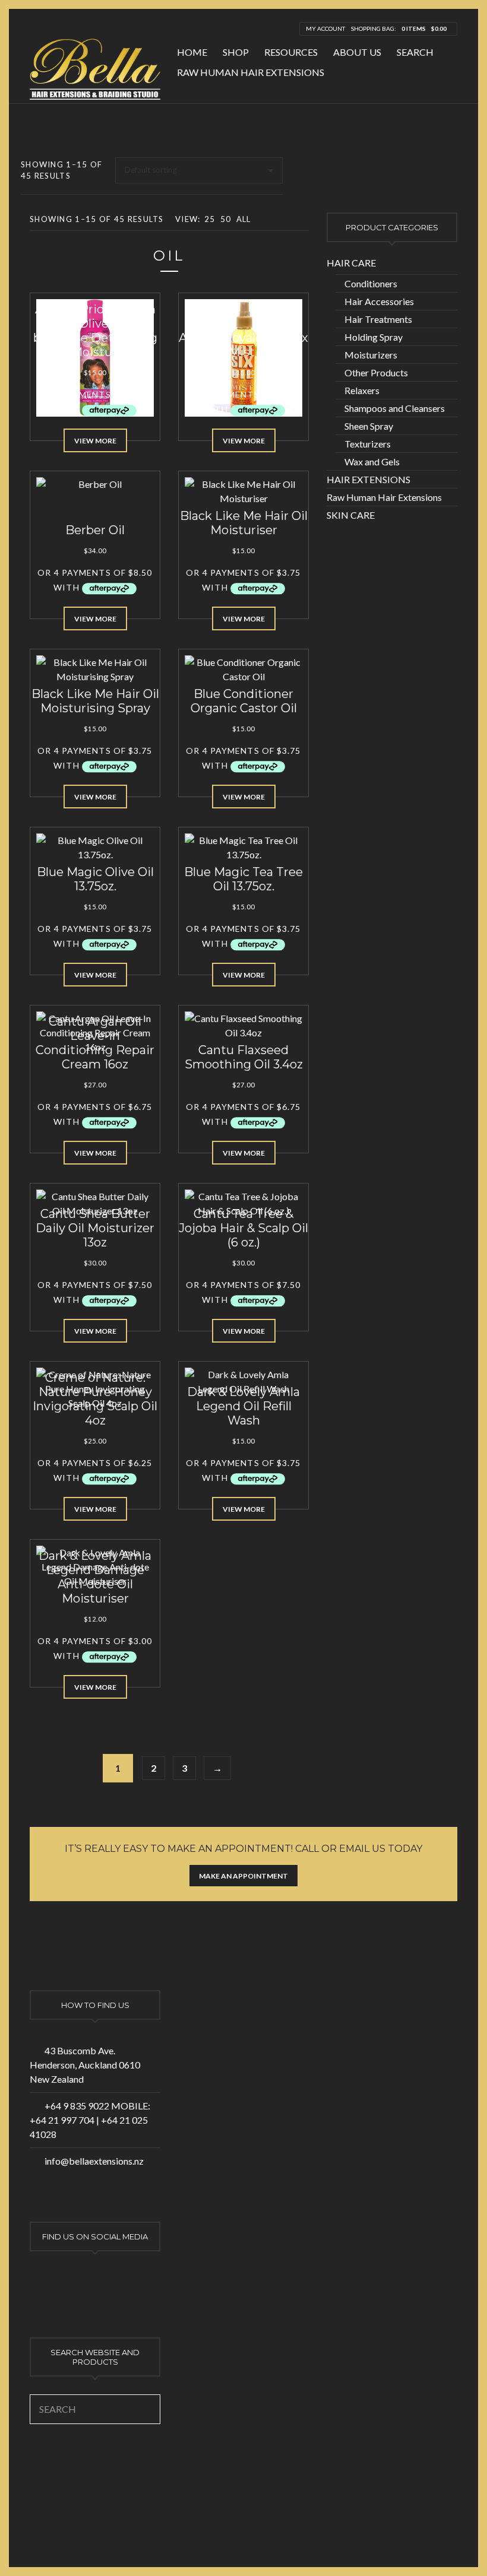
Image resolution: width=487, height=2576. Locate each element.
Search (415, 52)
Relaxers (362, 390)
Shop (236, 52)
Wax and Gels (372, 461)
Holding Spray (374, 337)
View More (95, 441)
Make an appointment (243, 1876)
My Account (325, 28)
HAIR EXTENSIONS (369, 479)
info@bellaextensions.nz (94, 2161)
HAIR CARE (351, 263)
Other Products (376, 372)
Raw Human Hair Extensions (251, 72)
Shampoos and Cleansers (395, 408)
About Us (357, 52)
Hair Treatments (378, 319)
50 (226, 219)
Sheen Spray (369, 426)
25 (210, 219)
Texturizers (368, 444)
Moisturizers (371, 355)
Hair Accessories (379, 301)
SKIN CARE (351, 515)
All (244, 219)
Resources (291, 52)
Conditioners (371, 283)
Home (192, 52)
